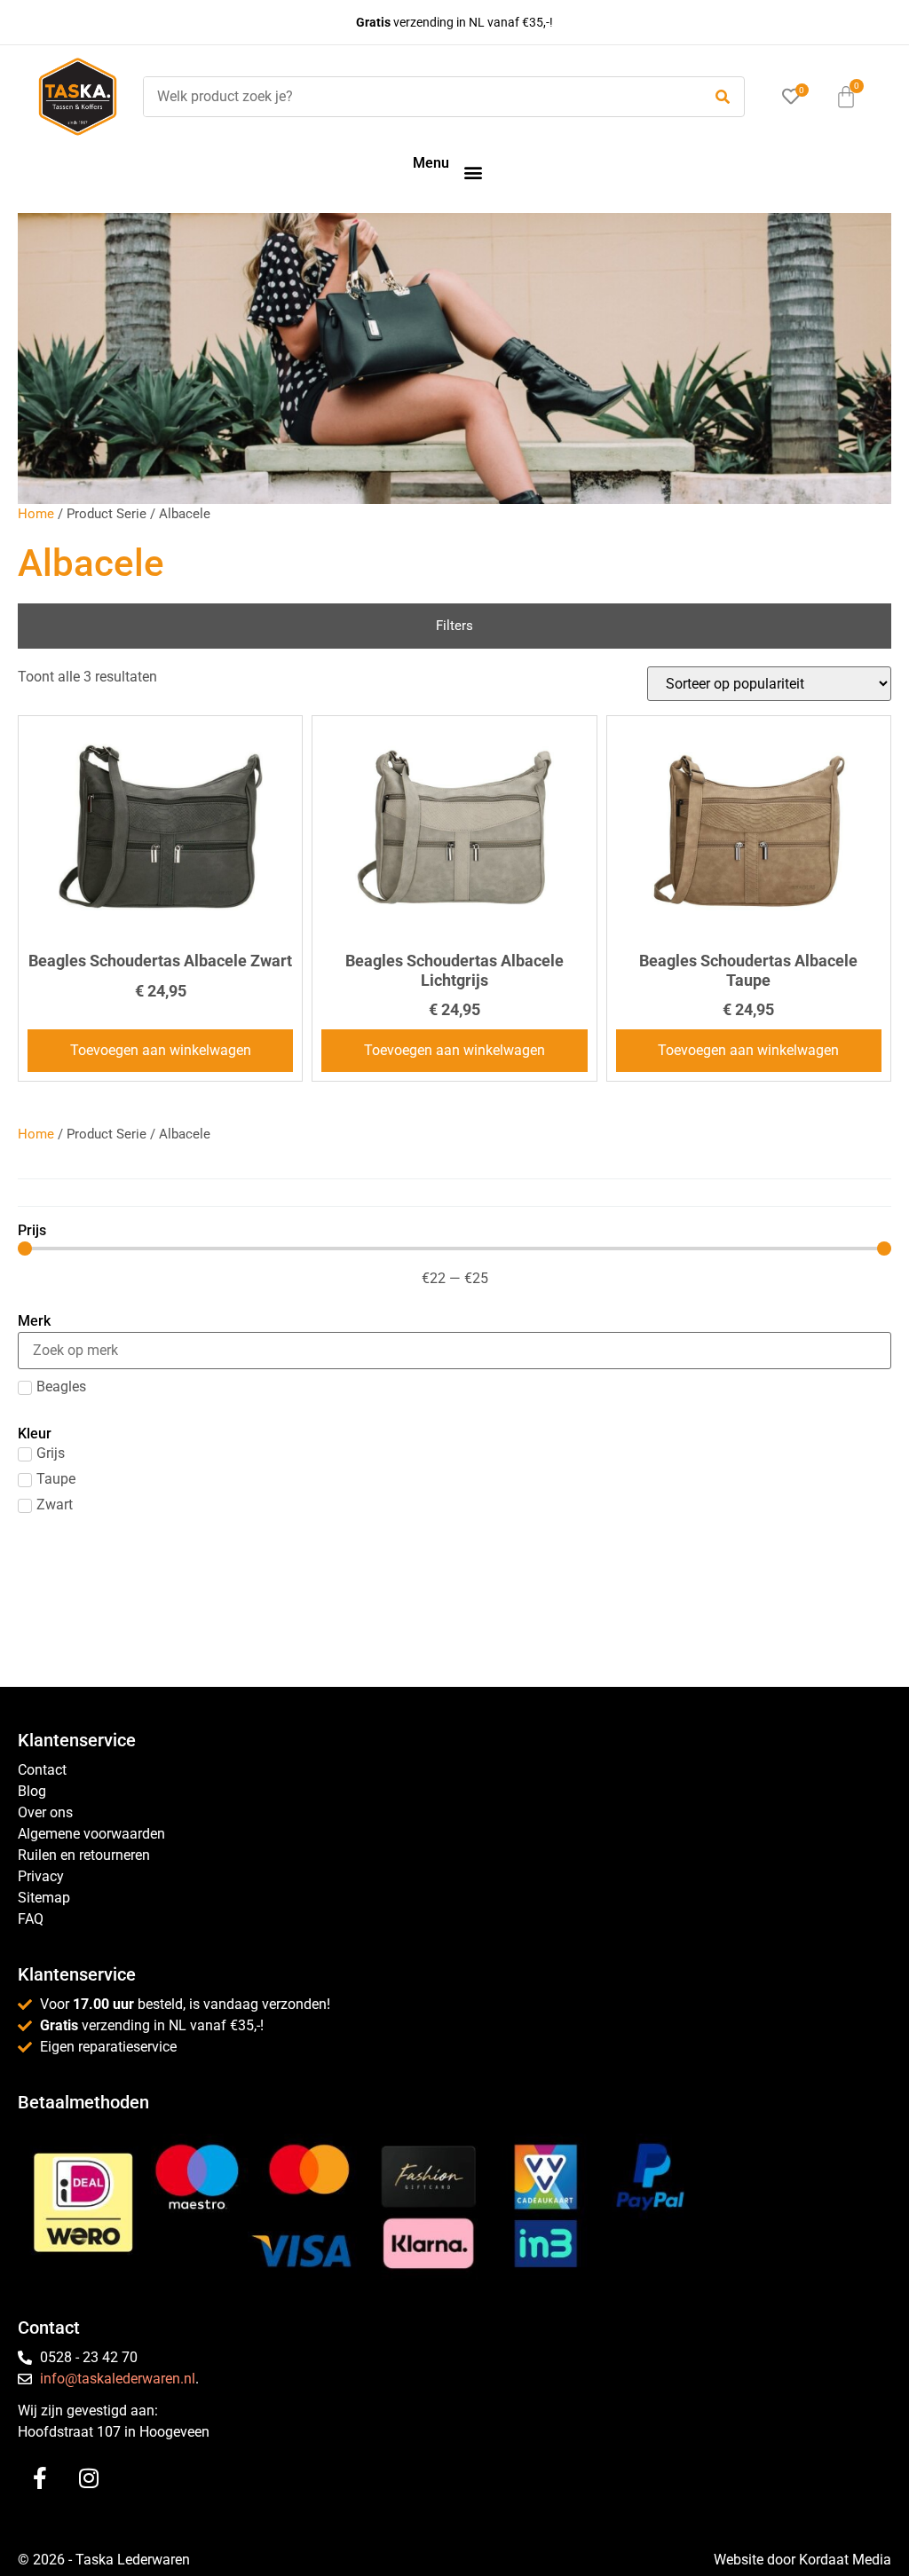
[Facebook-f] (40, 2478)
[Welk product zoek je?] (418, 97)
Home (36, 514)
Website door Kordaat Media (802, 2560)
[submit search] (723, 97)
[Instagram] (89, 2478)
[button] (473, 172)
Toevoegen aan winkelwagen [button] (161, 1050)
